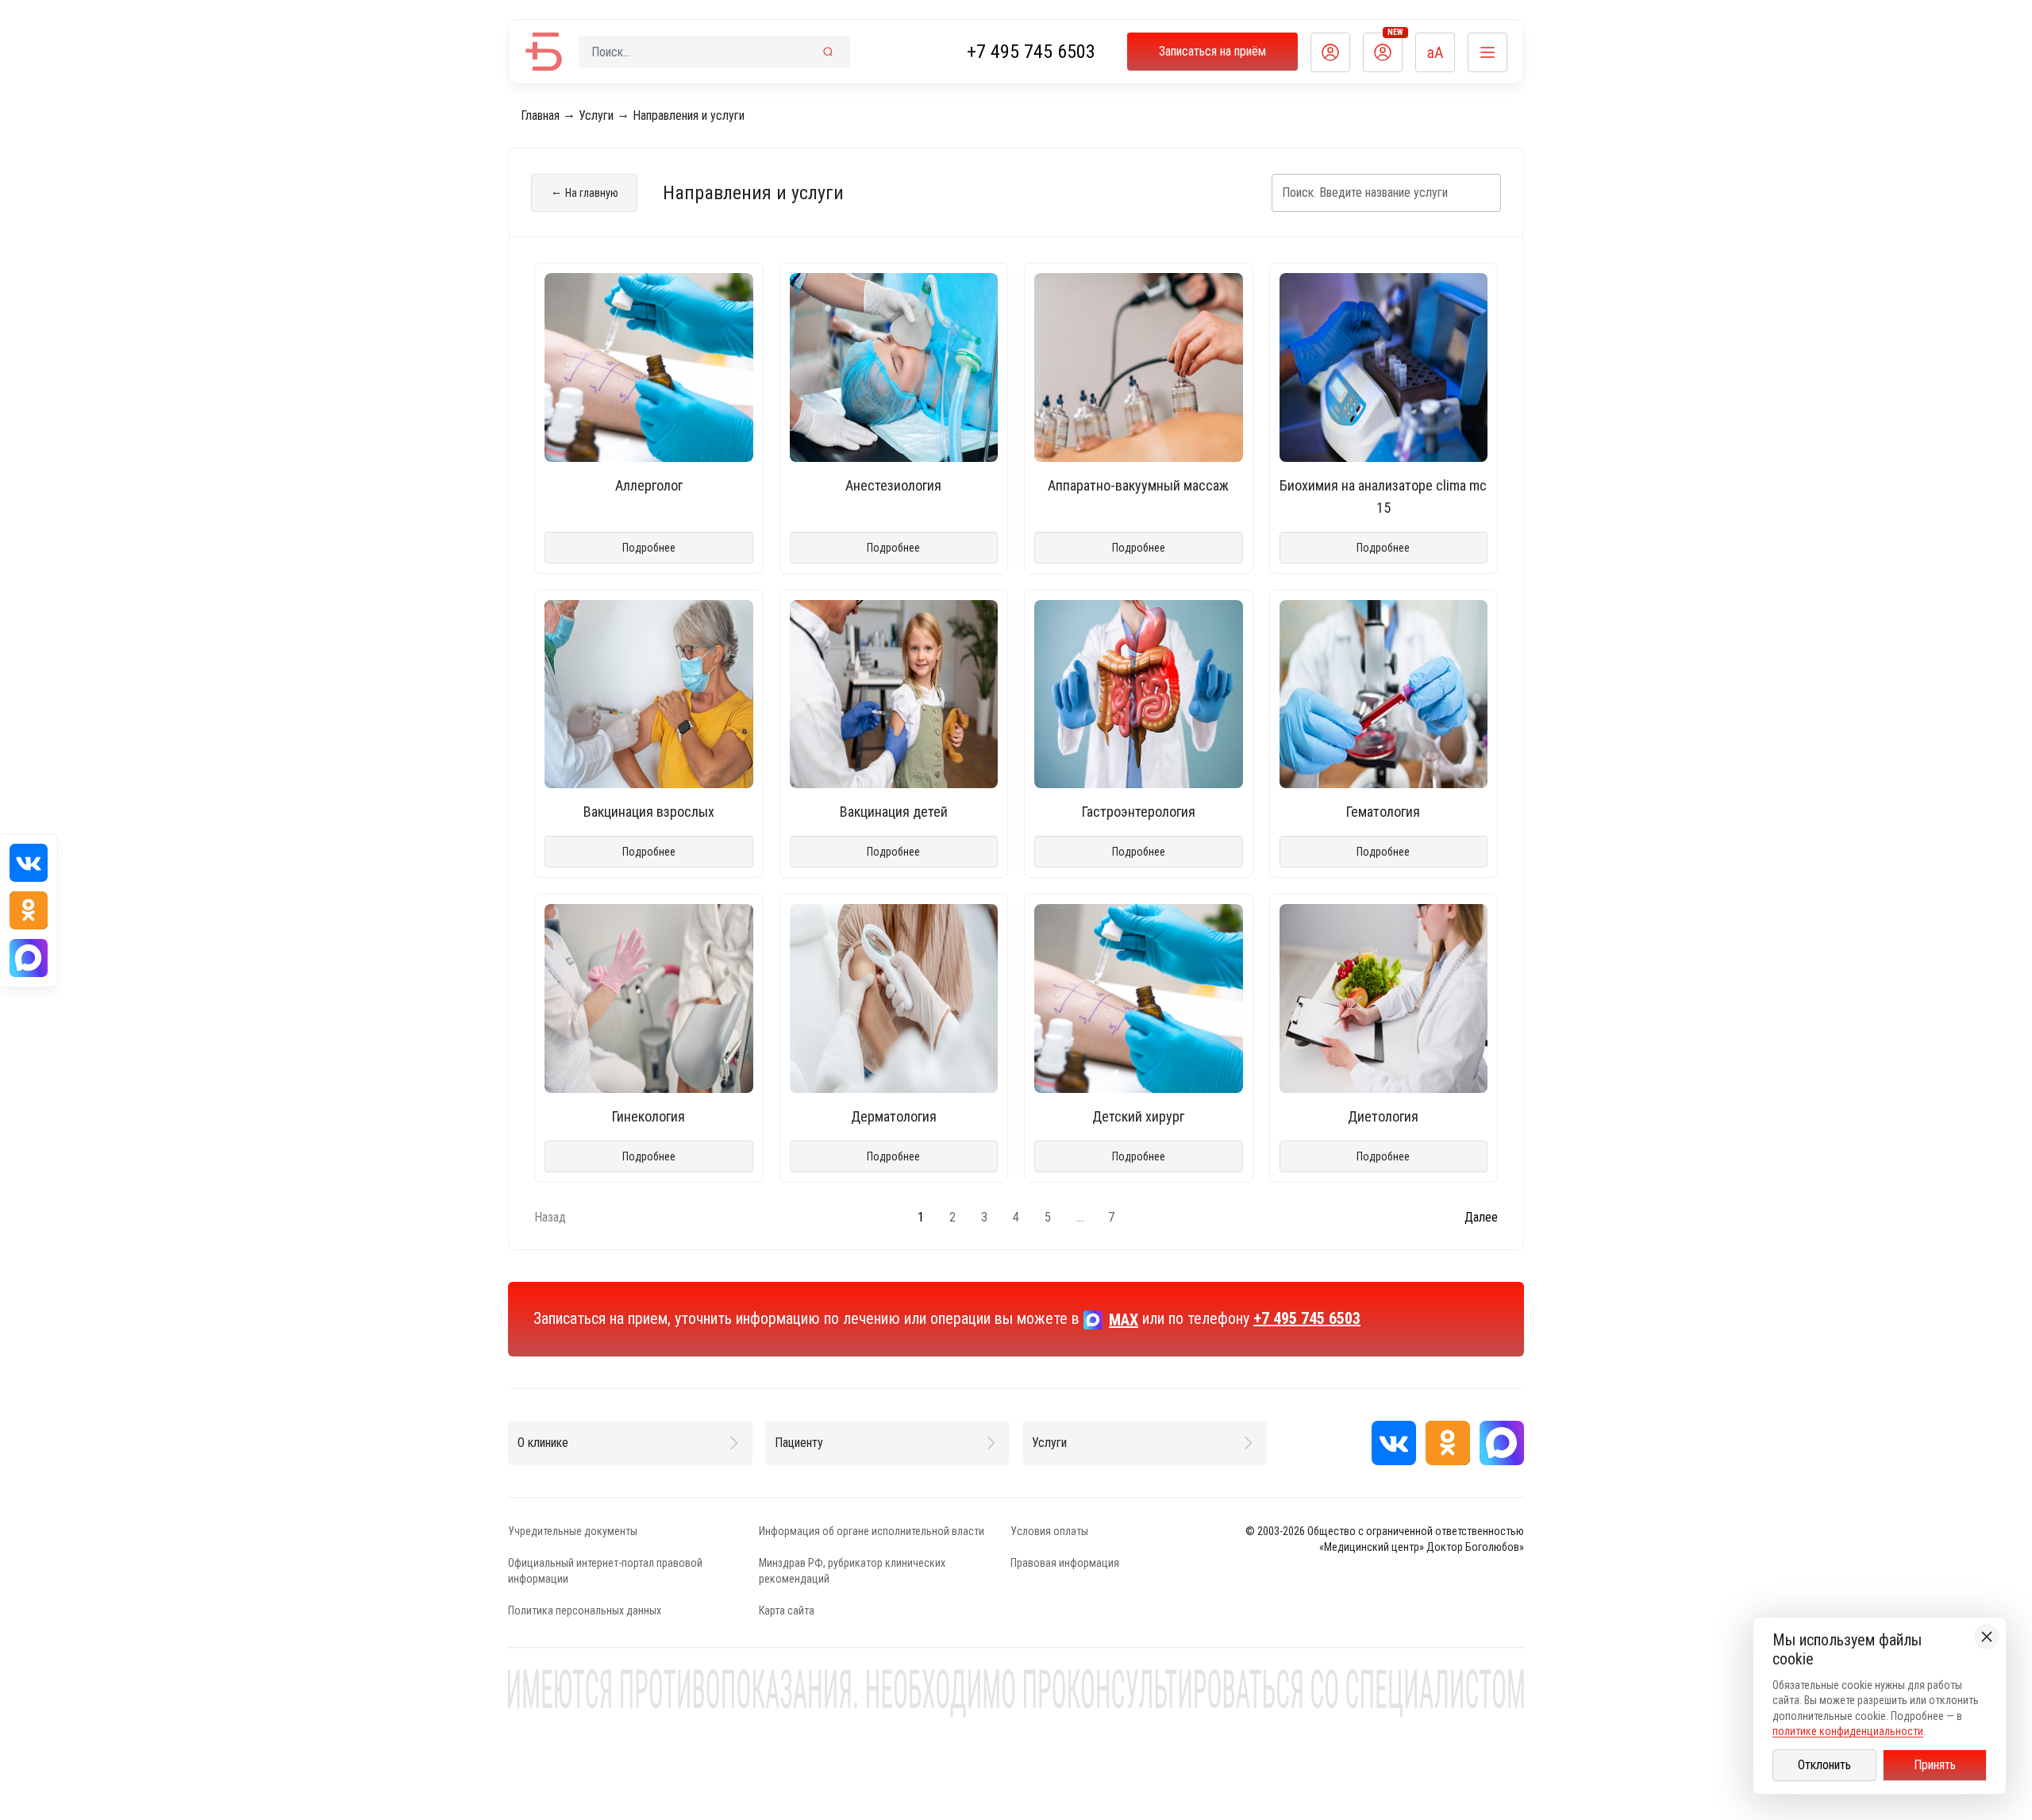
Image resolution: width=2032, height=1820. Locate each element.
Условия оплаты (1049, 1531)
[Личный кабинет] (1330, 52)
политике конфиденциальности (1848, 1731)
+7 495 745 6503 (1031, 52)
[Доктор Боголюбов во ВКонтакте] (1394, 1443)
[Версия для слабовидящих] (1435, 52)
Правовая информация (1065, 1563)
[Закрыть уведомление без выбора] (1987, 1637)
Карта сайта (787, 1610)
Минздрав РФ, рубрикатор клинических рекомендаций (852, 1571)
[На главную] (544, 52)
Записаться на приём (1212, 51)
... (1080, 1217)
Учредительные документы (573, 1531)
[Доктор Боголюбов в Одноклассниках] (1448, 1443)
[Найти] (828, 52)
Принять (1935, 1765)
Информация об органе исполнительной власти (872, 1531)
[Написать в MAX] (1502, 1443)
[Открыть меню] (1487, 52)
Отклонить (1824, 1765)
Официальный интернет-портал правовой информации (605, 1571)
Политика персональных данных (585, 1610)
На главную (585, 192)
